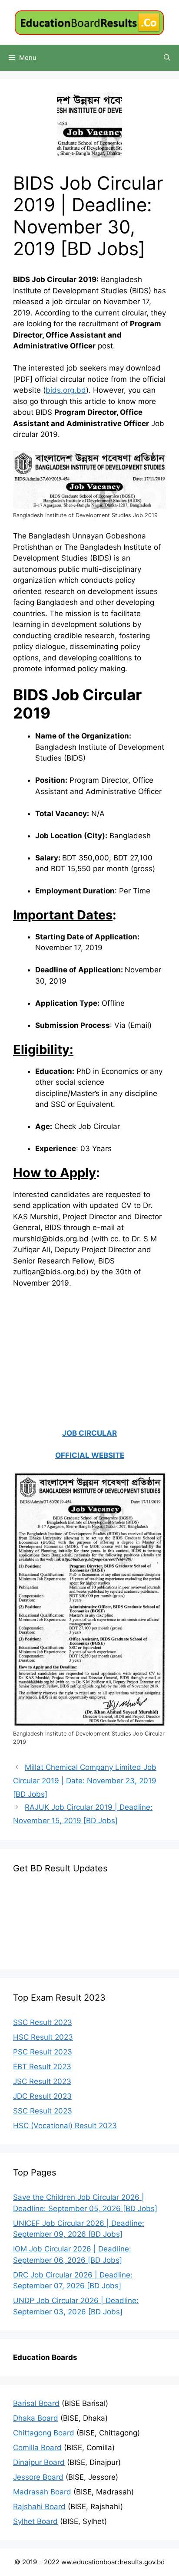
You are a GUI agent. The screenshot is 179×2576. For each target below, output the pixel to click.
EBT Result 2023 (42, 2067)
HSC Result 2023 (43, 2037)
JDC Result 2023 (42, 2096)
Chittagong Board (44, 2433)
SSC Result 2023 (43, 2022)
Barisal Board (36, 2403)
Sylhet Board (35, 2521)
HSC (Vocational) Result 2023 (65, 2126)
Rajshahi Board (39, 2507)
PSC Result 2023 (43, 2052)
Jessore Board (38, 2477)
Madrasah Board (42, 2492)
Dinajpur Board (39, 2462)
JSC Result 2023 (42, 2081)
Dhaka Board (36, 2418)
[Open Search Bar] (167, 58)
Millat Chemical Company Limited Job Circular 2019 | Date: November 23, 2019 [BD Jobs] (85, 1780)
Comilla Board (37, 2448)
